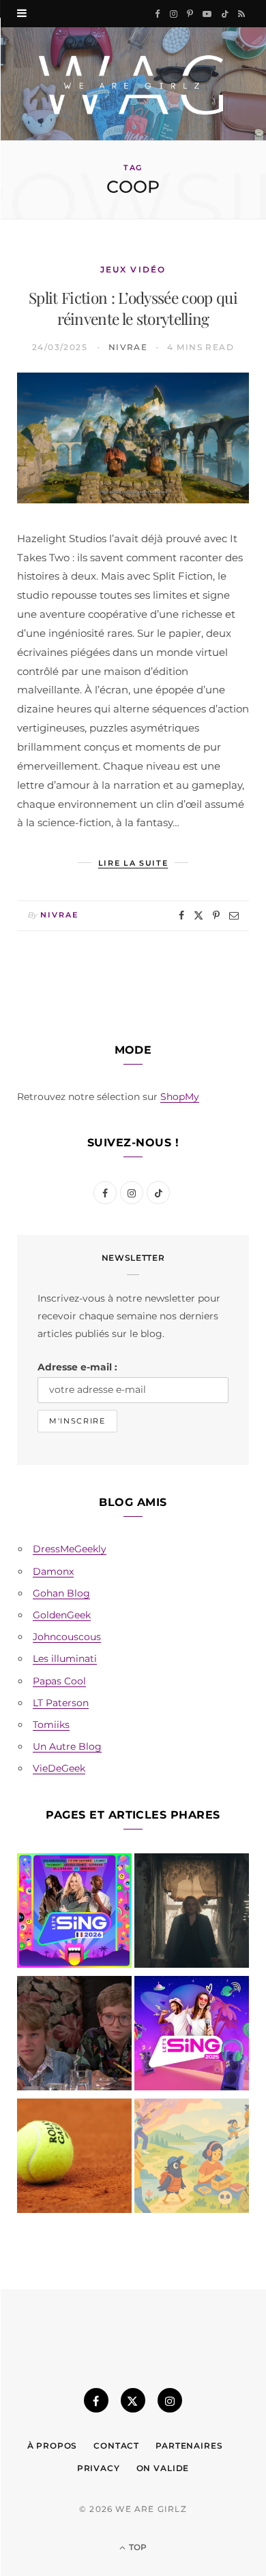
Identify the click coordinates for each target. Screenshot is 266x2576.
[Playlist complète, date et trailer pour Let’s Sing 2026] (74, 1913)
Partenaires (189, 2446)
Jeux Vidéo (133, 269)
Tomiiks (51, 1725)
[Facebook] (181, 915)
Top (137, 2547)
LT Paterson (61, 1703)
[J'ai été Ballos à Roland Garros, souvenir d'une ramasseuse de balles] (74, 2158)
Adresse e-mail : (77, 1367)
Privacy (99, 2468)
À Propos (53, 2446)
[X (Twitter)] (133, 2400)
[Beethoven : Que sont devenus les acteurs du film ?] (74, 2036)
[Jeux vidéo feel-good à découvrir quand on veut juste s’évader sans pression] (192, 2158)
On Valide (163, 2468)
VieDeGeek (59, 1768)
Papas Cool (59, 1681)
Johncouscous (67, 1637)
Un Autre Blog (67, 1746)
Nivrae (128, 347)
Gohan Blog (61, 1593)
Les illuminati (65, 1659)
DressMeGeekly (70, 1549)
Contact (116, 2446)
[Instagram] (170, 2400)
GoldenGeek (62, 1615)
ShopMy (180, 1097)
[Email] (234, 915)
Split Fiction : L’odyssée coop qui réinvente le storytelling (133, 308)
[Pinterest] (216, 915)
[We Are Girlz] (133, 84)
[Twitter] (198, 915)
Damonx (53, 1571)
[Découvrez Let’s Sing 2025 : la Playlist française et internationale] (192, 2036)
